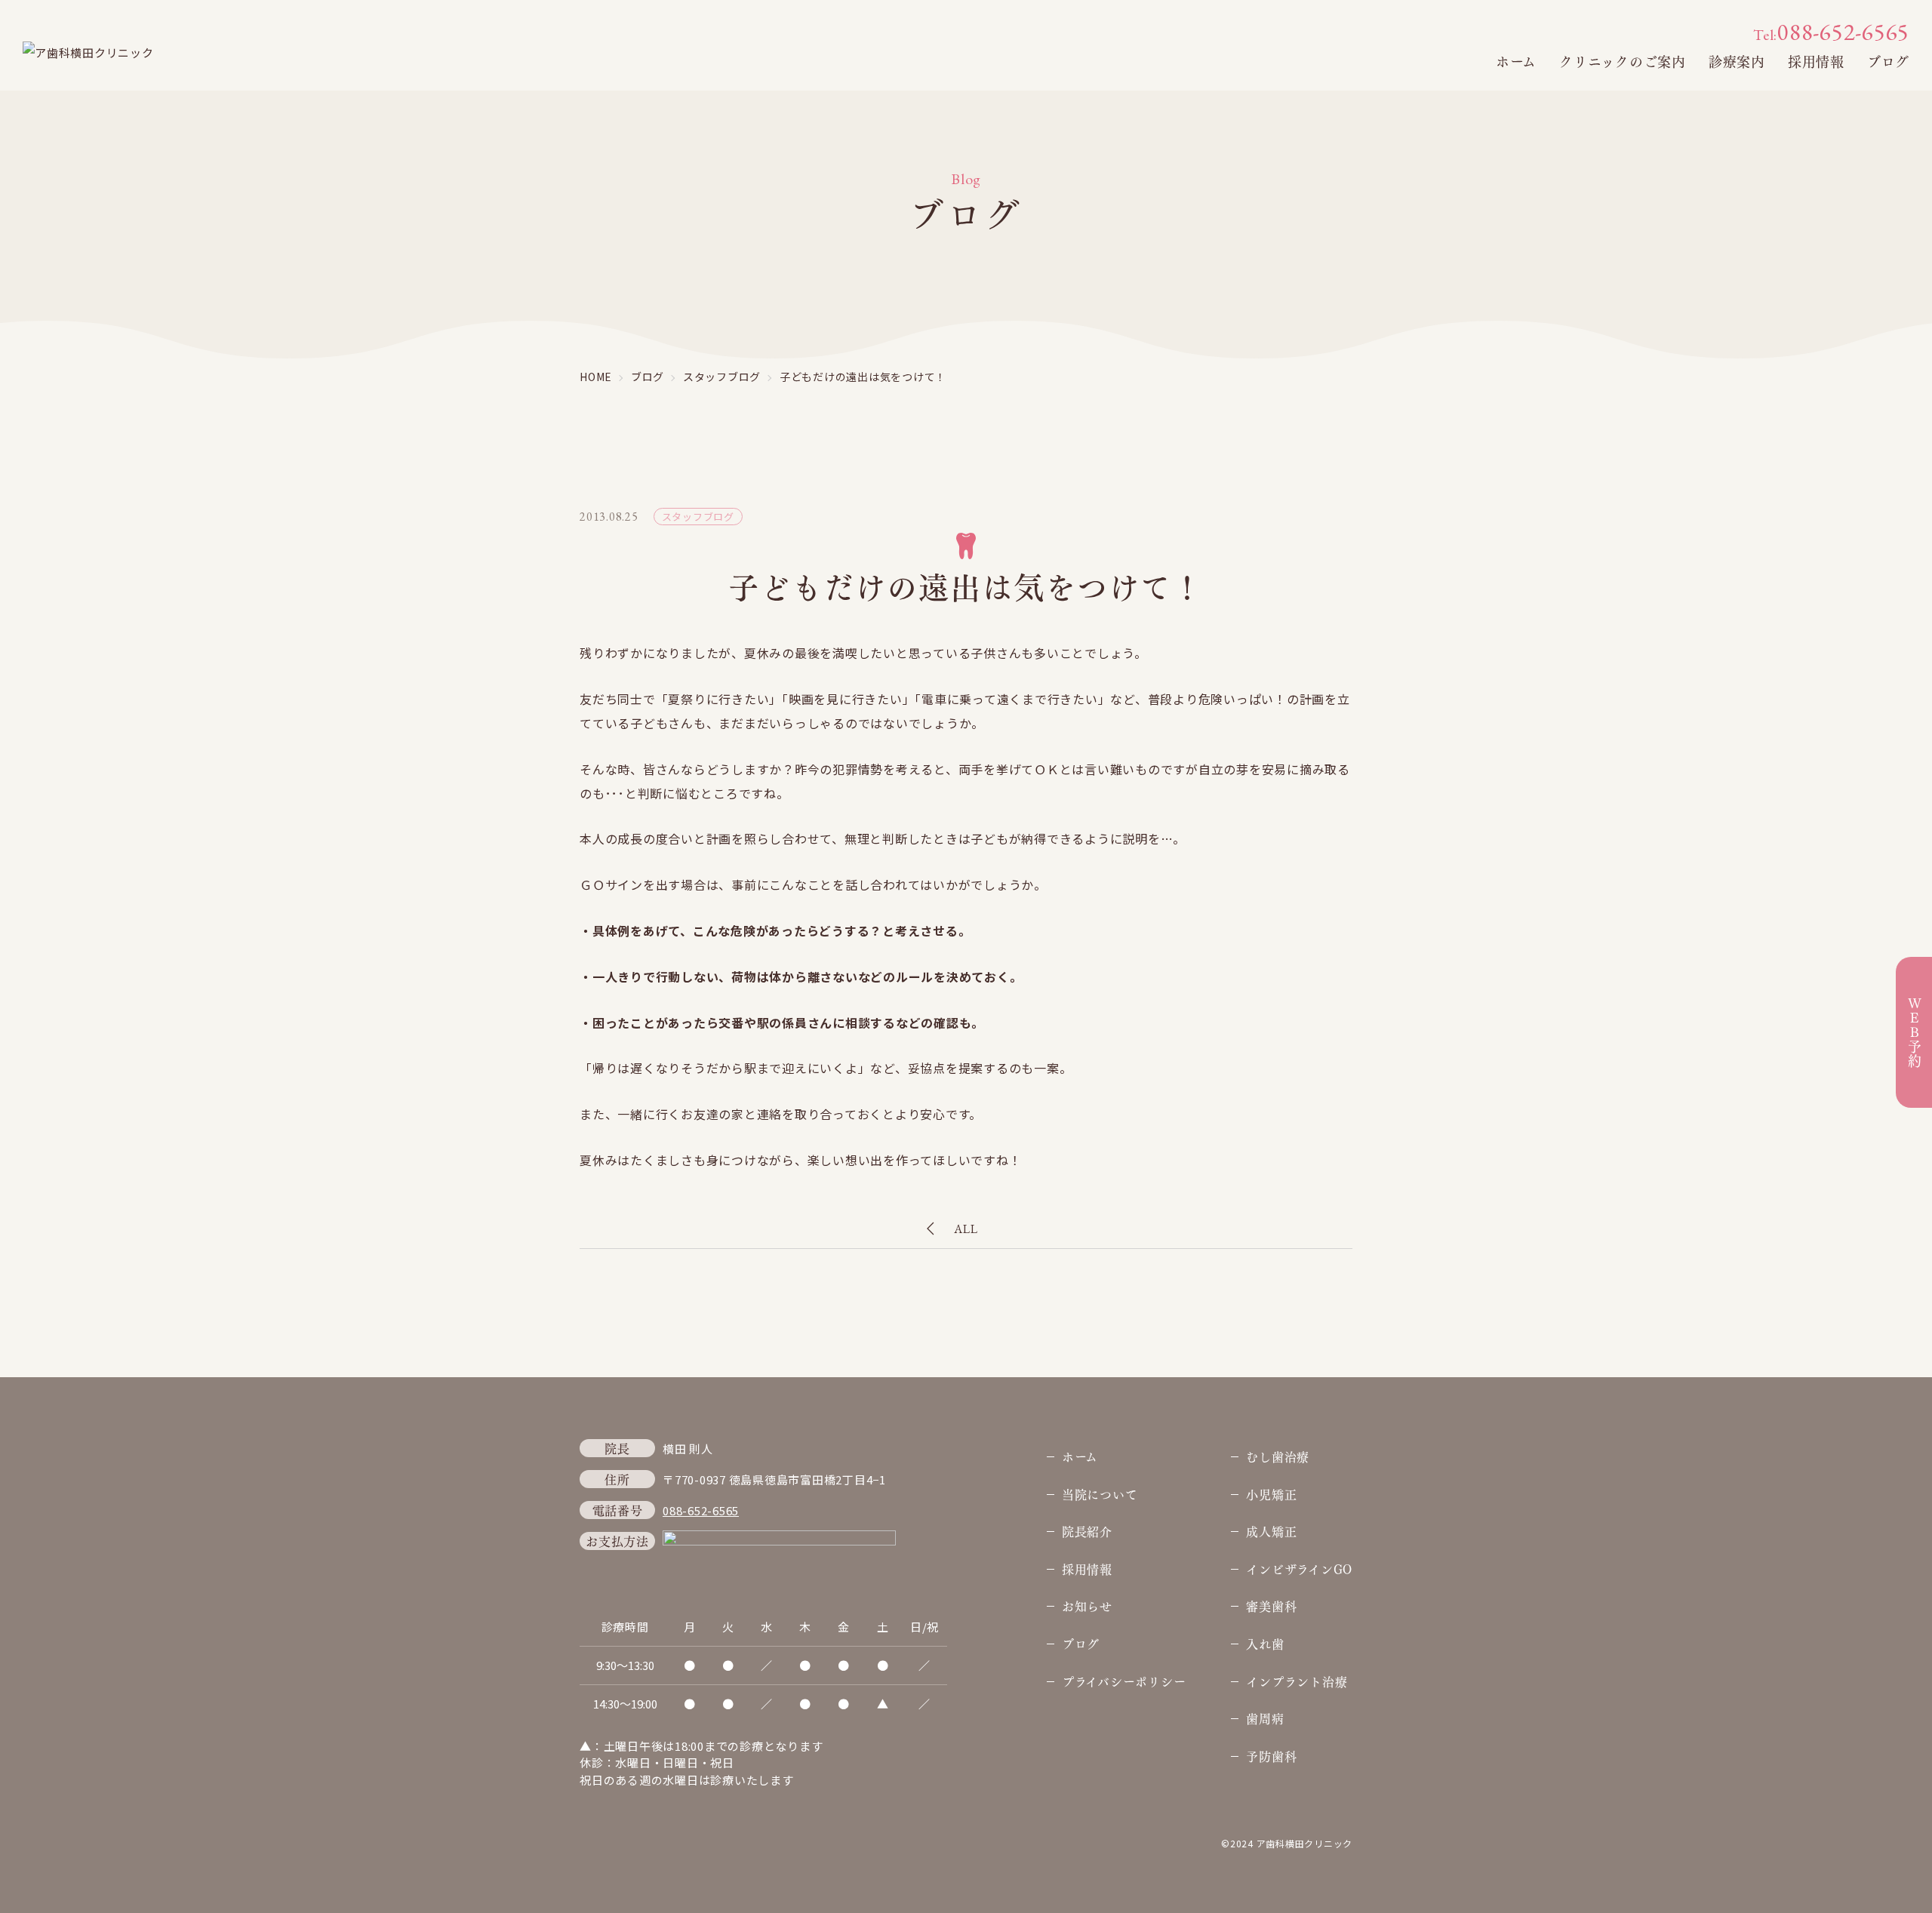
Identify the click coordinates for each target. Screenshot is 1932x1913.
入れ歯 (1265, 1643)
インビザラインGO (1299, 1569)
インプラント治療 (1297, 1681)
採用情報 (1816, 61)
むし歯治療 (1278, 1456)
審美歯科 (1271, 1605)
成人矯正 (1271, 1531)
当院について (1100, 1494)
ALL (966, 1229)
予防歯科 (1271, 1756)
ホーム (1516, 61)
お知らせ (1087, 1605)
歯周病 (1265, 1718)
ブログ (1888, 61)
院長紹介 (1087, 1531)
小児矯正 (1271, 1494)
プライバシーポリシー (1124, 1681)
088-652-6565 (1831, 32)
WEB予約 (1914, 1032)
